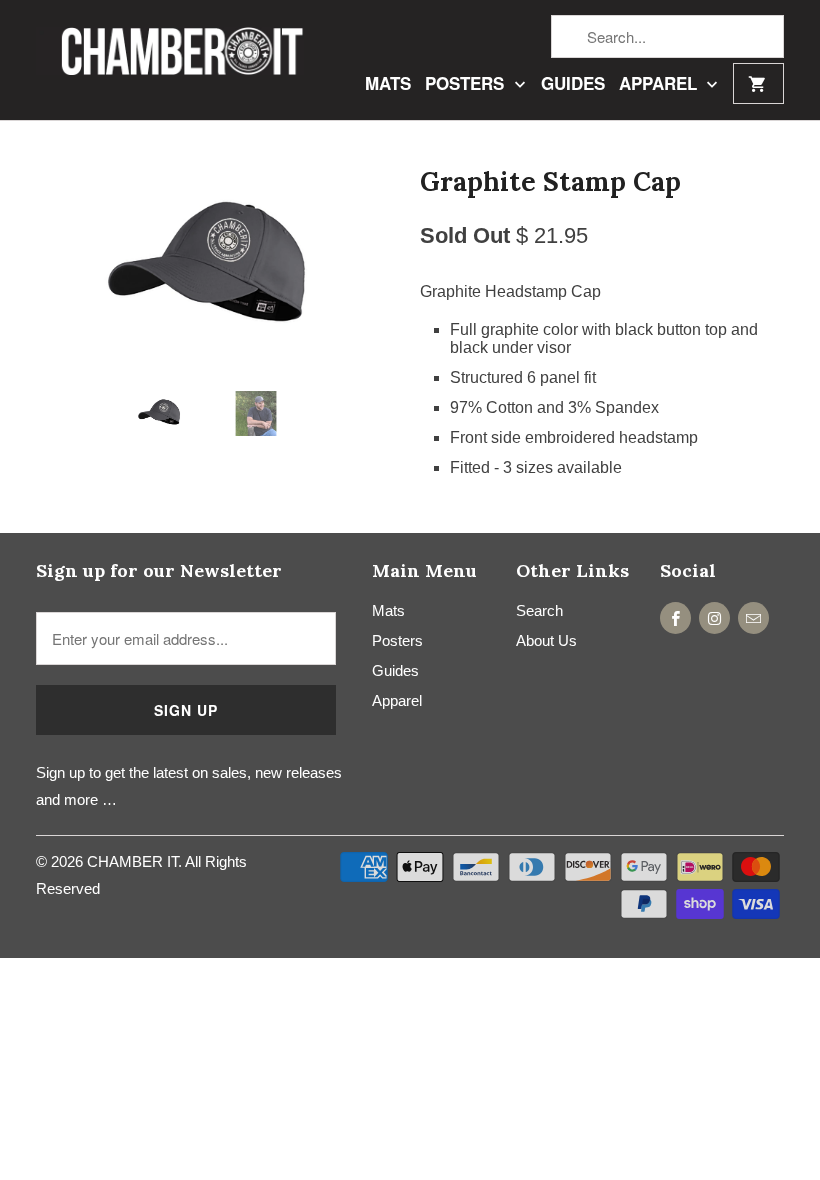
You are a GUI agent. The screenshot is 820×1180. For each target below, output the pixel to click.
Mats (388, 84)
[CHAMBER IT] (170, 49)
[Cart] (758, 83)
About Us (546, 640)
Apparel (660, 84)
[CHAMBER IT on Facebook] (675, 618)
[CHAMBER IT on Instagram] (714, 618)
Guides (573, 84)
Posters (467, 84)
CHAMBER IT (132, 861)
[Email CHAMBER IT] (753, 618)
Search (539, 610)
